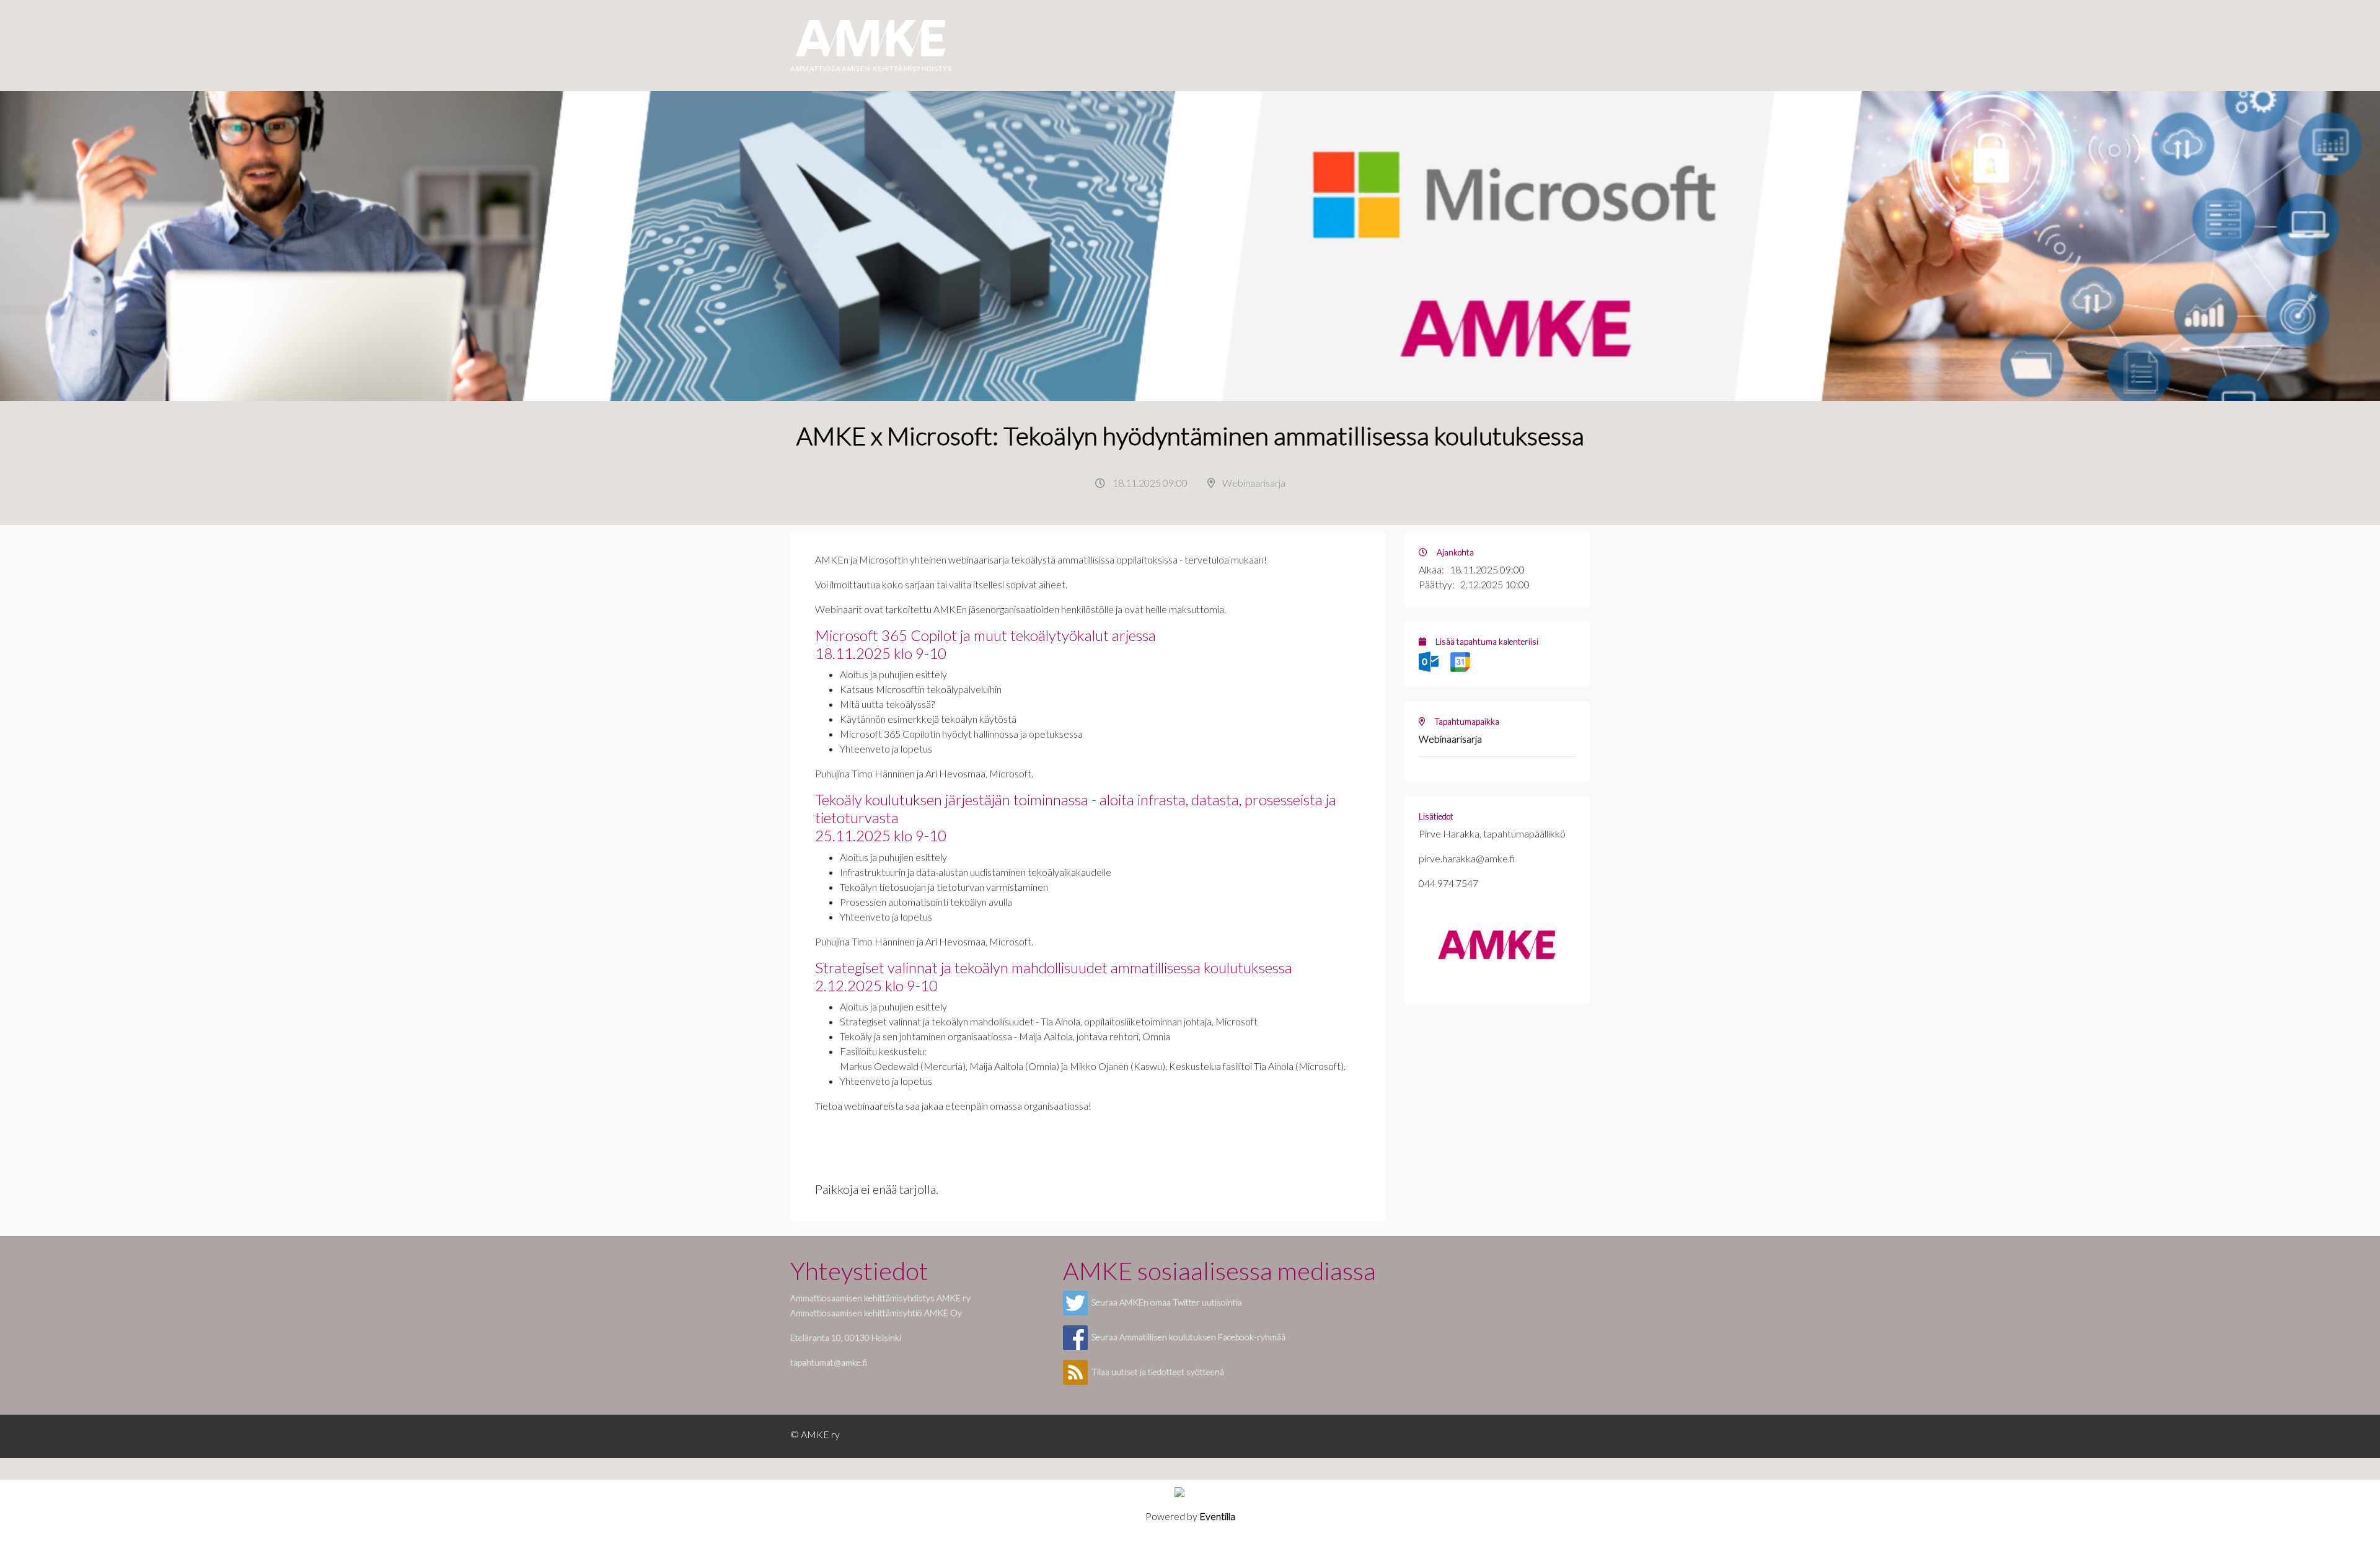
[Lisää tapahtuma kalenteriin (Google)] (1460, 661)
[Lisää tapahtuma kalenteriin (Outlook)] (1430, 661)
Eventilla (1217, 1516)
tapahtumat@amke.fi (829, 1362)
